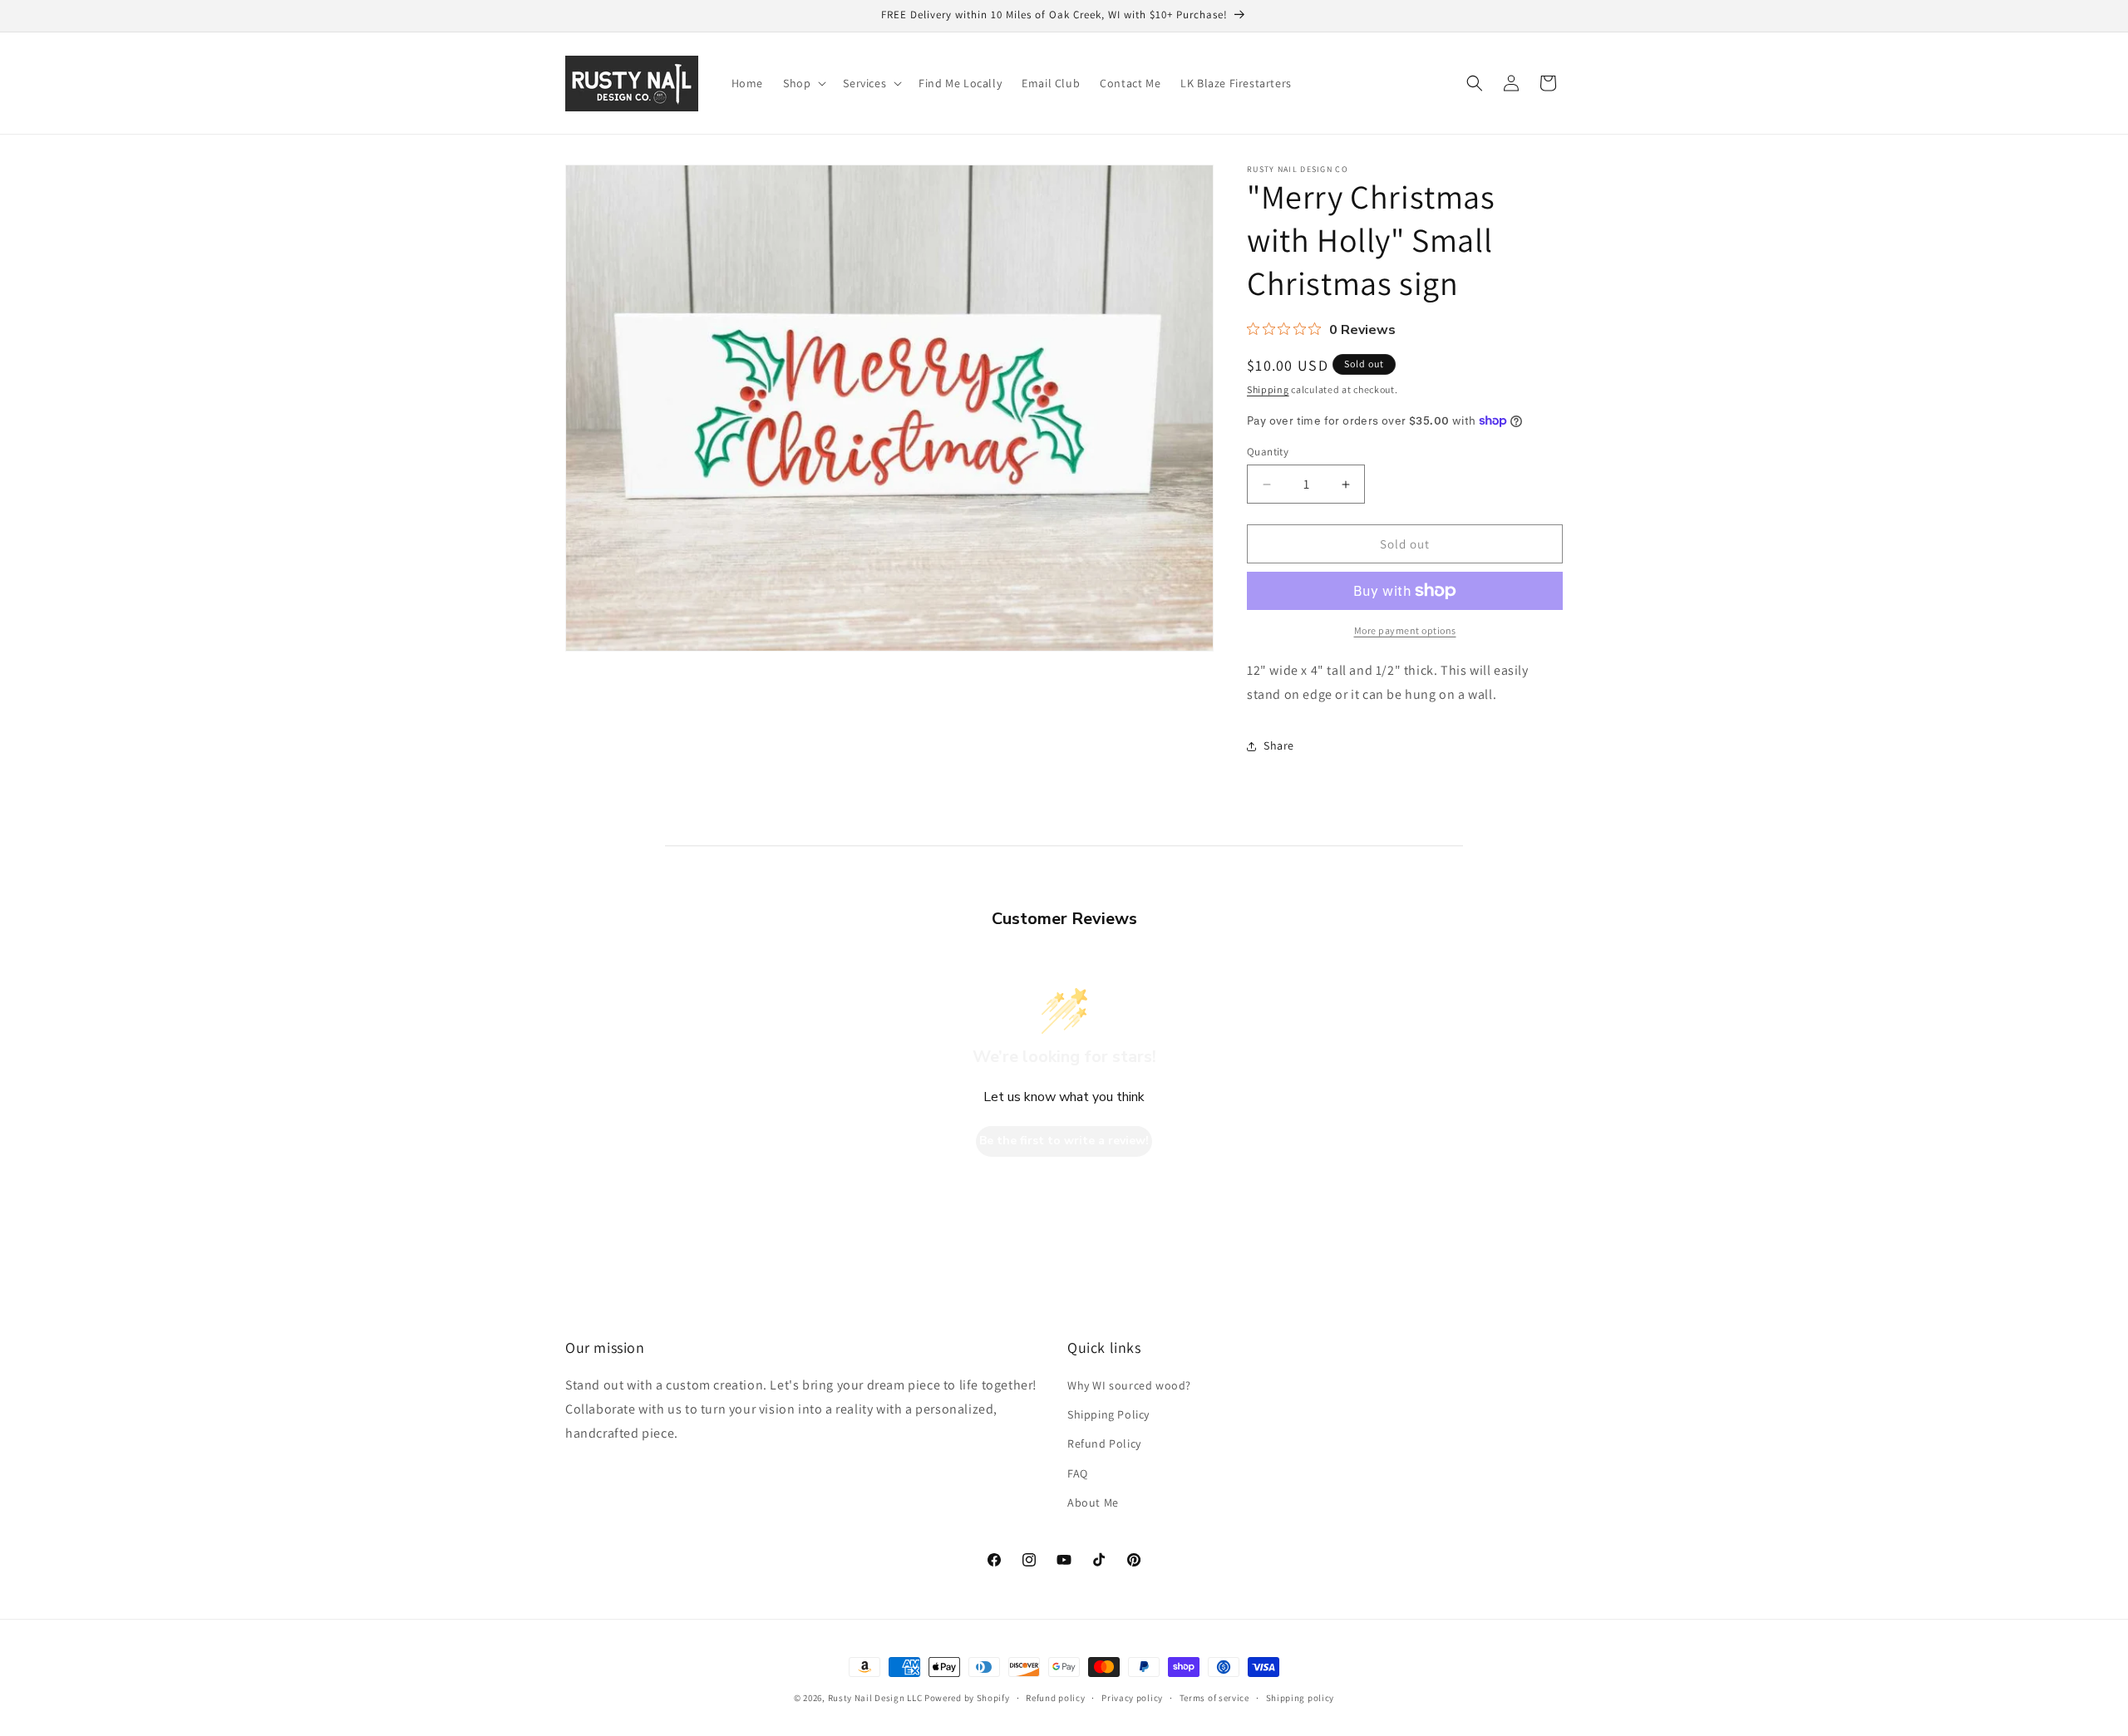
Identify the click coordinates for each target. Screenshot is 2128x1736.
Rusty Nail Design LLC (875, 1698)
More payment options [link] (1405, 630)
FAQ (1078, 1473)
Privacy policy (1132, 1698)
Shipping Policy (1108, 1414)
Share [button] (1279, 745)
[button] (803, 83)
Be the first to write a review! (1064, 1141)
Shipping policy (1300, 1698)
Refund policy (1055, 1698)
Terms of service (1214, 1698)
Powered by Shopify (967, 1698)
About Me (1093, 1502)
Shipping (1268, 389)
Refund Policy (1104, 1443)
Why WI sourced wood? (1129, 1385)
